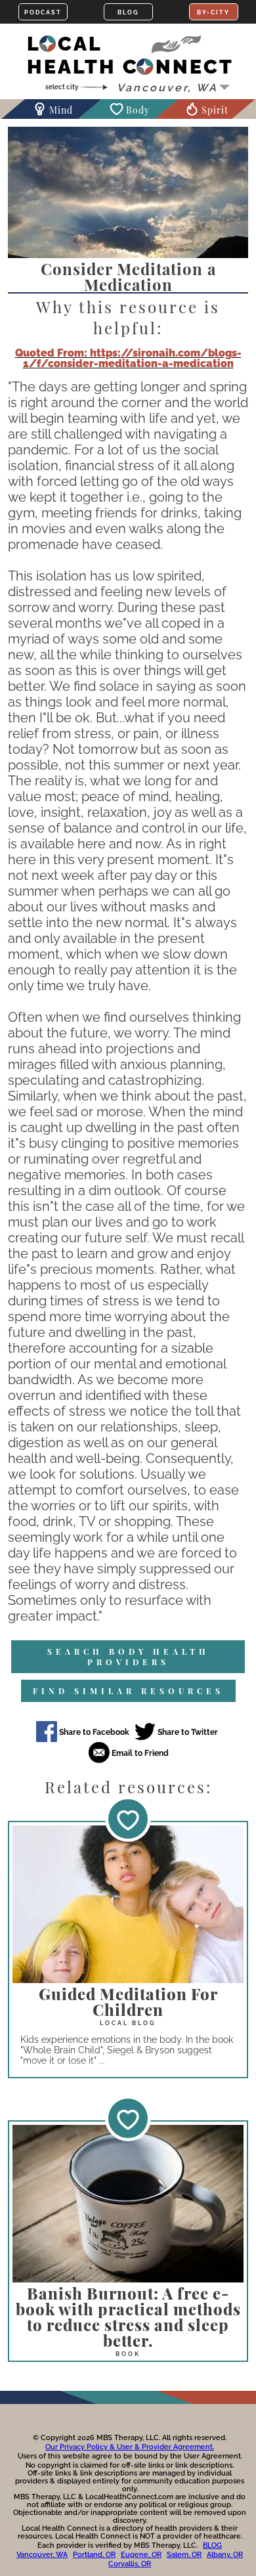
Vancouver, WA (42, 2555)
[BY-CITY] (214, 12)
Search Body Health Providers (128, 1657)
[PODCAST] (43, 12)
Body (138, 110)
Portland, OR (94, 2555)
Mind (61, 110)
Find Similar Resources (128, 1691)
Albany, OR (225, 2555)
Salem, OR (184, 2555)
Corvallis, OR (130, 2564)
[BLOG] (128, 12)
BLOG (212, 2545)
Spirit (215, 110)
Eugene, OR (141, 2555)
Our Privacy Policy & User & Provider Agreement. (130, 2447)
